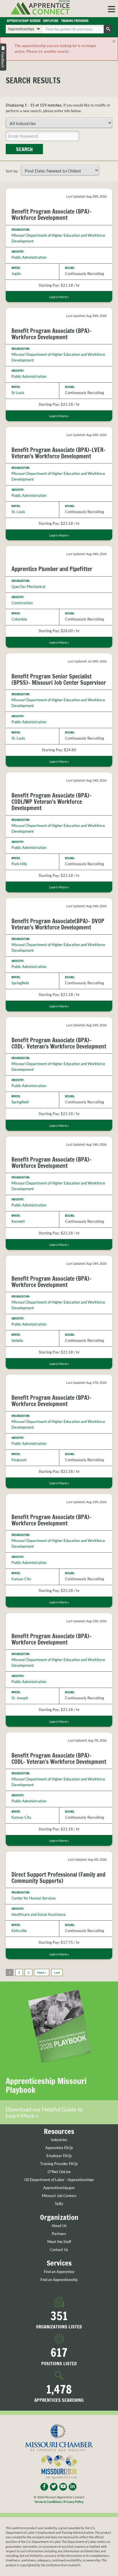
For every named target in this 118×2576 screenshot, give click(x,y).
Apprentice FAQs (59, 2148)
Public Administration (29, 257)
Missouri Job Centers (59, 2196)
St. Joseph (20, 1698)
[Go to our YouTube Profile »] (63, 2487)
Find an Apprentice (59, 2272)
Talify (59, 2204)
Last (57, 1972)
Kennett (18, 1221)
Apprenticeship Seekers (24, 21)
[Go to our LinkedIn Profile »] (73, 2487)
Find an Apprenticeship (59, 2280)
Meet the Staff (59, 2242)
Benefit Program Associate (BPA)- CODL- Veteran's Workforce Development (59, 1043)
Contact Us (59, 2250)
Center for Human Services (34, 1898)
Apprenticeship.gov (59, 2188)
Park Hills (19, 864)
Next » (42, 1972)
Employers (51, 21)
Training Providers (75, 21)
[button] (112, 9)
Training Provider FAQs (59, 2164)
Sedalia (17, 1340)
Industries (59, 2140)
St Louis (18, 393)
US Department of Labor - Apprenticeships (59, 2180)
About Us (59, 2226)
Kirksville (19, 1931)
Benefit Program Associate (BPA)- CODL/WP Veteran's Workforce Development (52, 802)
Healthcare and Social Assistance (39, 1914)
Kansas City (21, 1579)
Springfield (20, 983)
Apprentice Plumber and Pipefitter (52, 569)
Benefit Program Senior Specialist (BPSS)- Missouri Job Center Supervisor (59, 679)
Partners (59, 2234)
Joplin (16, 274)
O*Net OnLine (59, 2172)
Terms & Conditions (48, 2502)
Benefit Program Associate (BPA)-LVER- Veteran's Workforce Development (59, 453)
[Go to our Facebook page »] (44, 2487)
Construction (22, 603)
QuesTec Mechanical (28, 587)
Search (24, 149)
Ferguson (19, 1460)
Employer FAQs (59, 2156)
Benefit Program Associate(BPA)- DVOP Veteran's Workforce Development (58, 924)
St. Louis (18, 512)
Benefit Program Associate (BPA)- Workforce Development (52, 215)
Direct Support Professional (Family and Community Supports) (58, 1878)
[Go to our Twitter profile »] (54, 2487)
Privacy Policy (74, 2502)
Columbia (19, 619)
